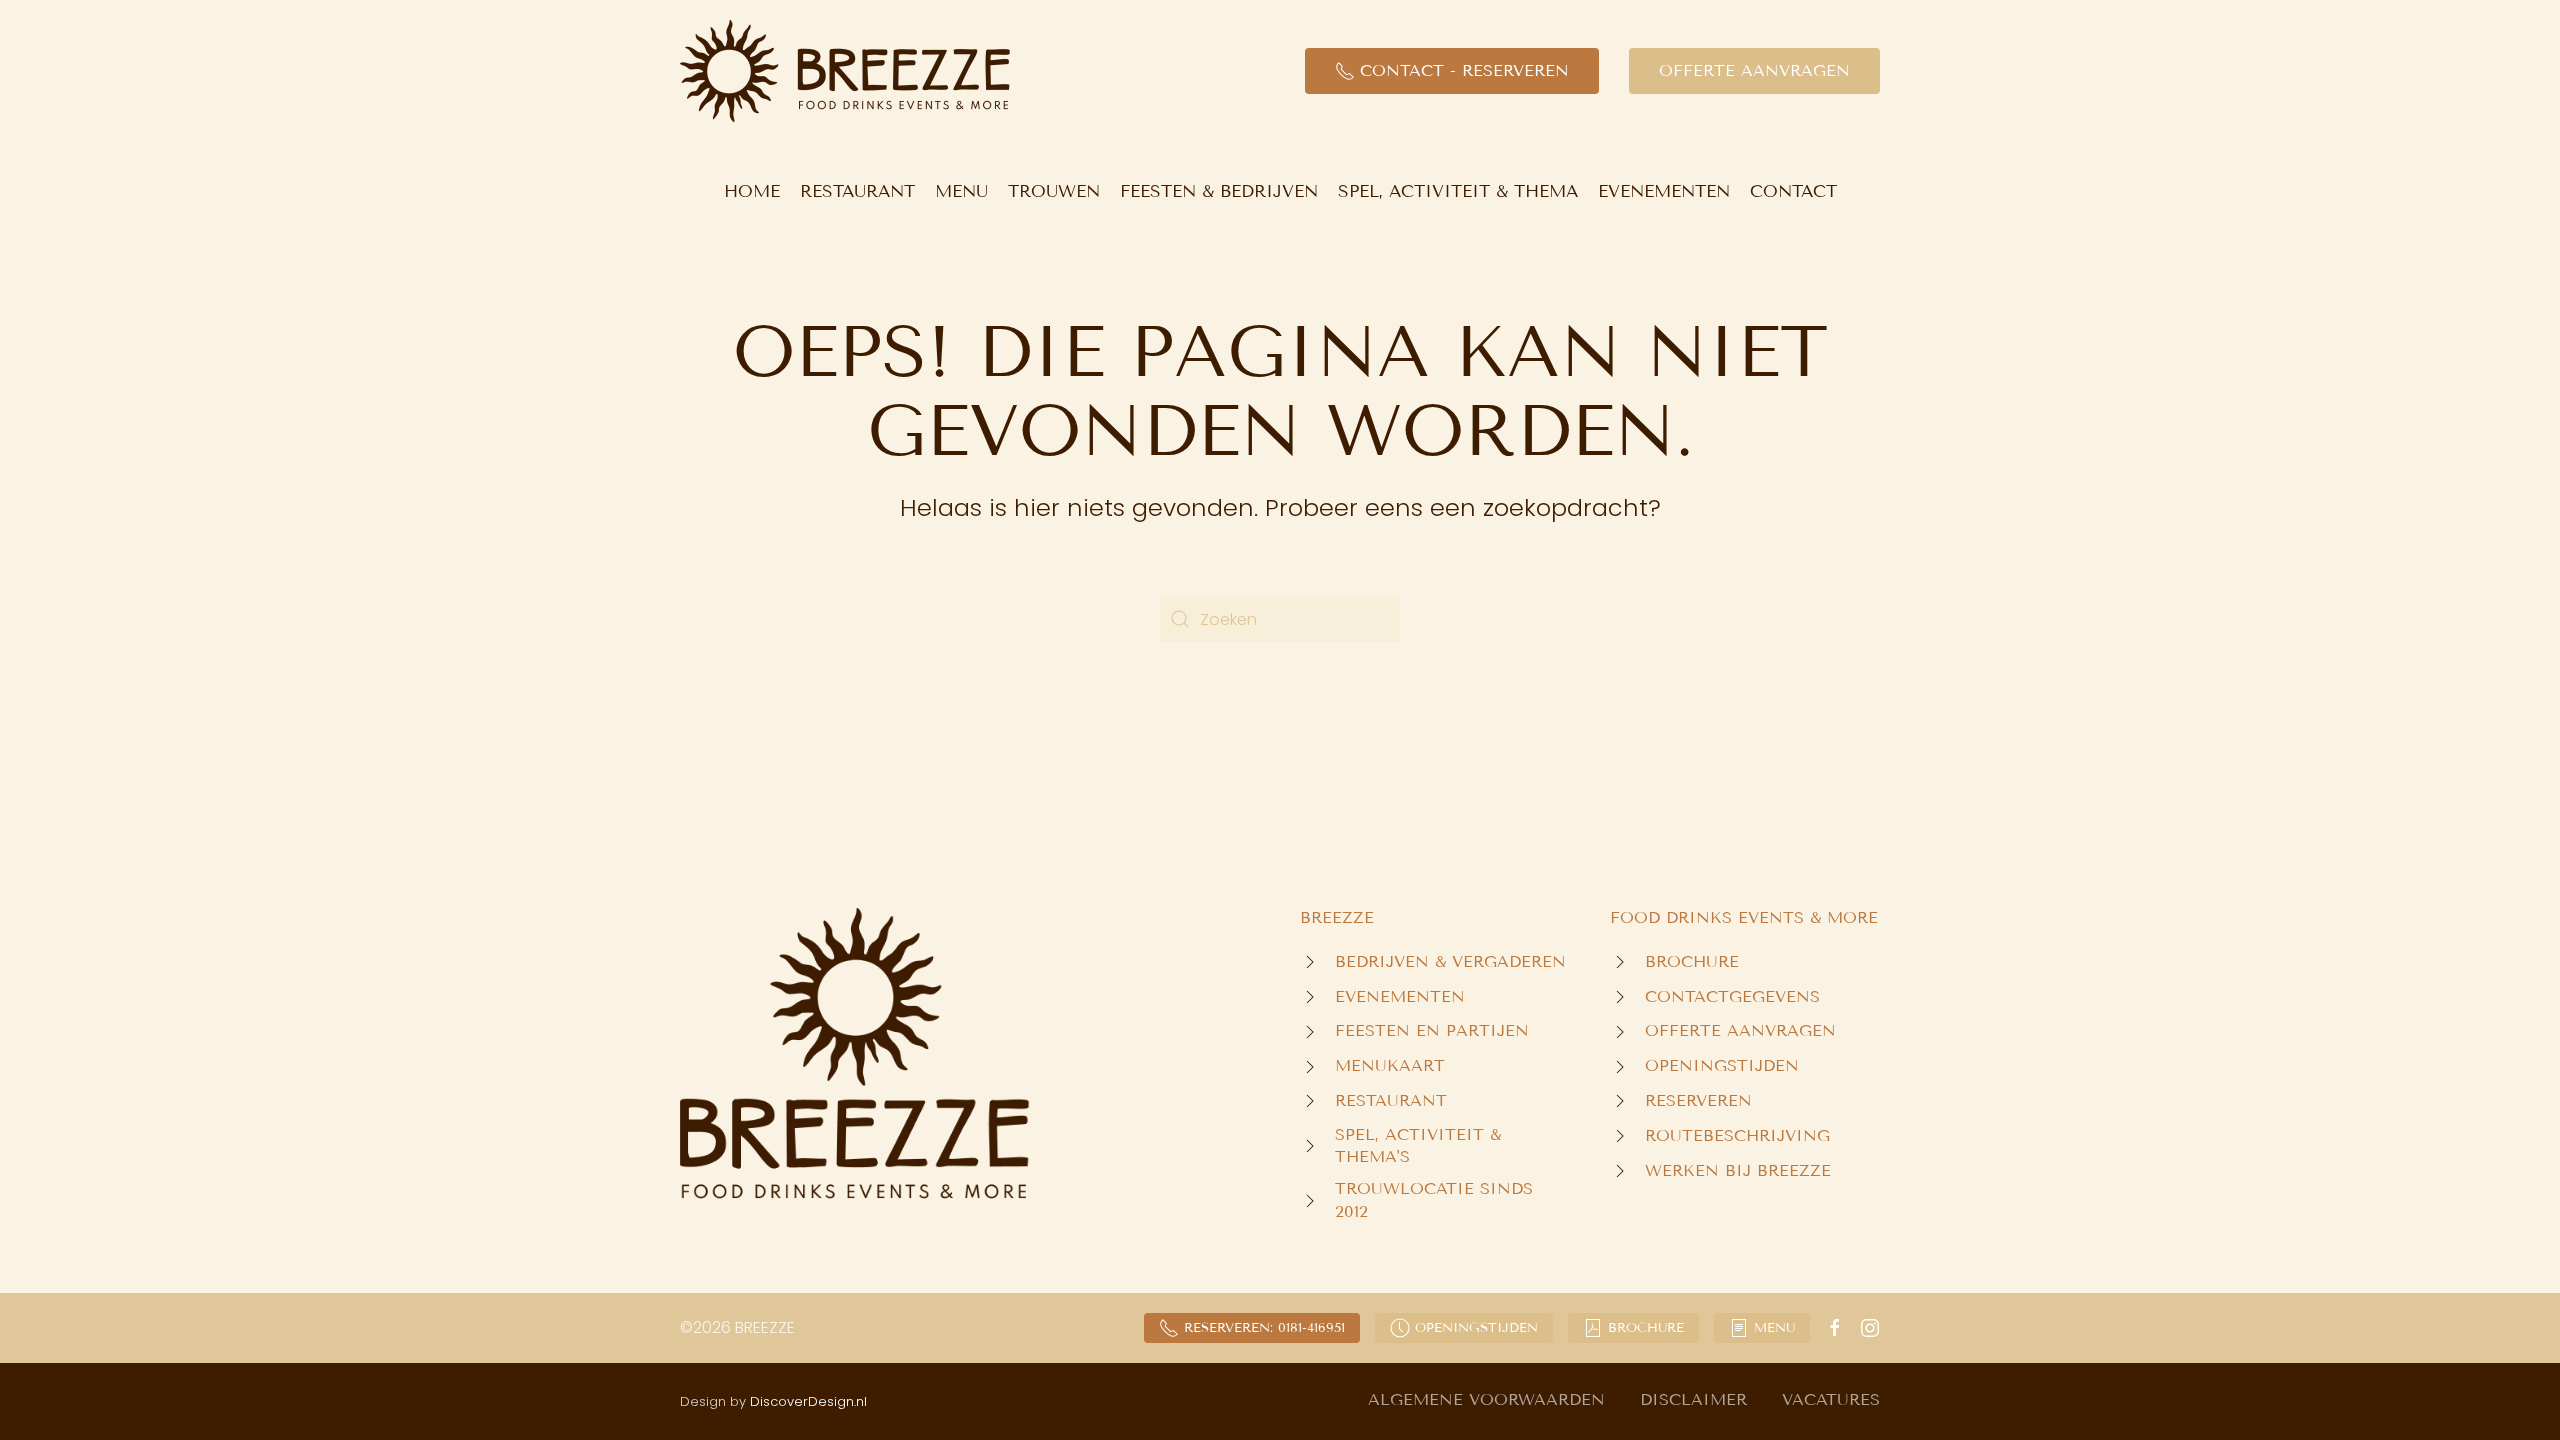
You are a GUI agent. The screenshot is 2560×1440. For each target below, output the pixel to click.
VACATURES (1831, 1399)
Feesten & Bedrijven (1219, 191)
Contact (1793, 191)
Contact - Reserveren (1464, 70)
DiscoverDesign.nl (808, 1401)
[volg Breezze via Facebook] (1835, 1327)
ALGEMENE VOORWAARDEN (1486, 1399)
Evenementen (1664, 191)
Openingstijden (1476, 1328)
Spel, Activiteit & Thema (1458, 191)
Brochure (1646, 1328)
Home (752, 191)
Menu (961, 191)
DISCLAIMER (1693, 1399)
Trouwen (1054, 191)
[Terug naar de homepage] (845, 71)
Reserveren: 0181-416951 (1264, 1328)
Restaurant (857, 191)
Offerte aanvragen (1754, 70)
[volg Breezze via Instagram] (1870, 1327)
